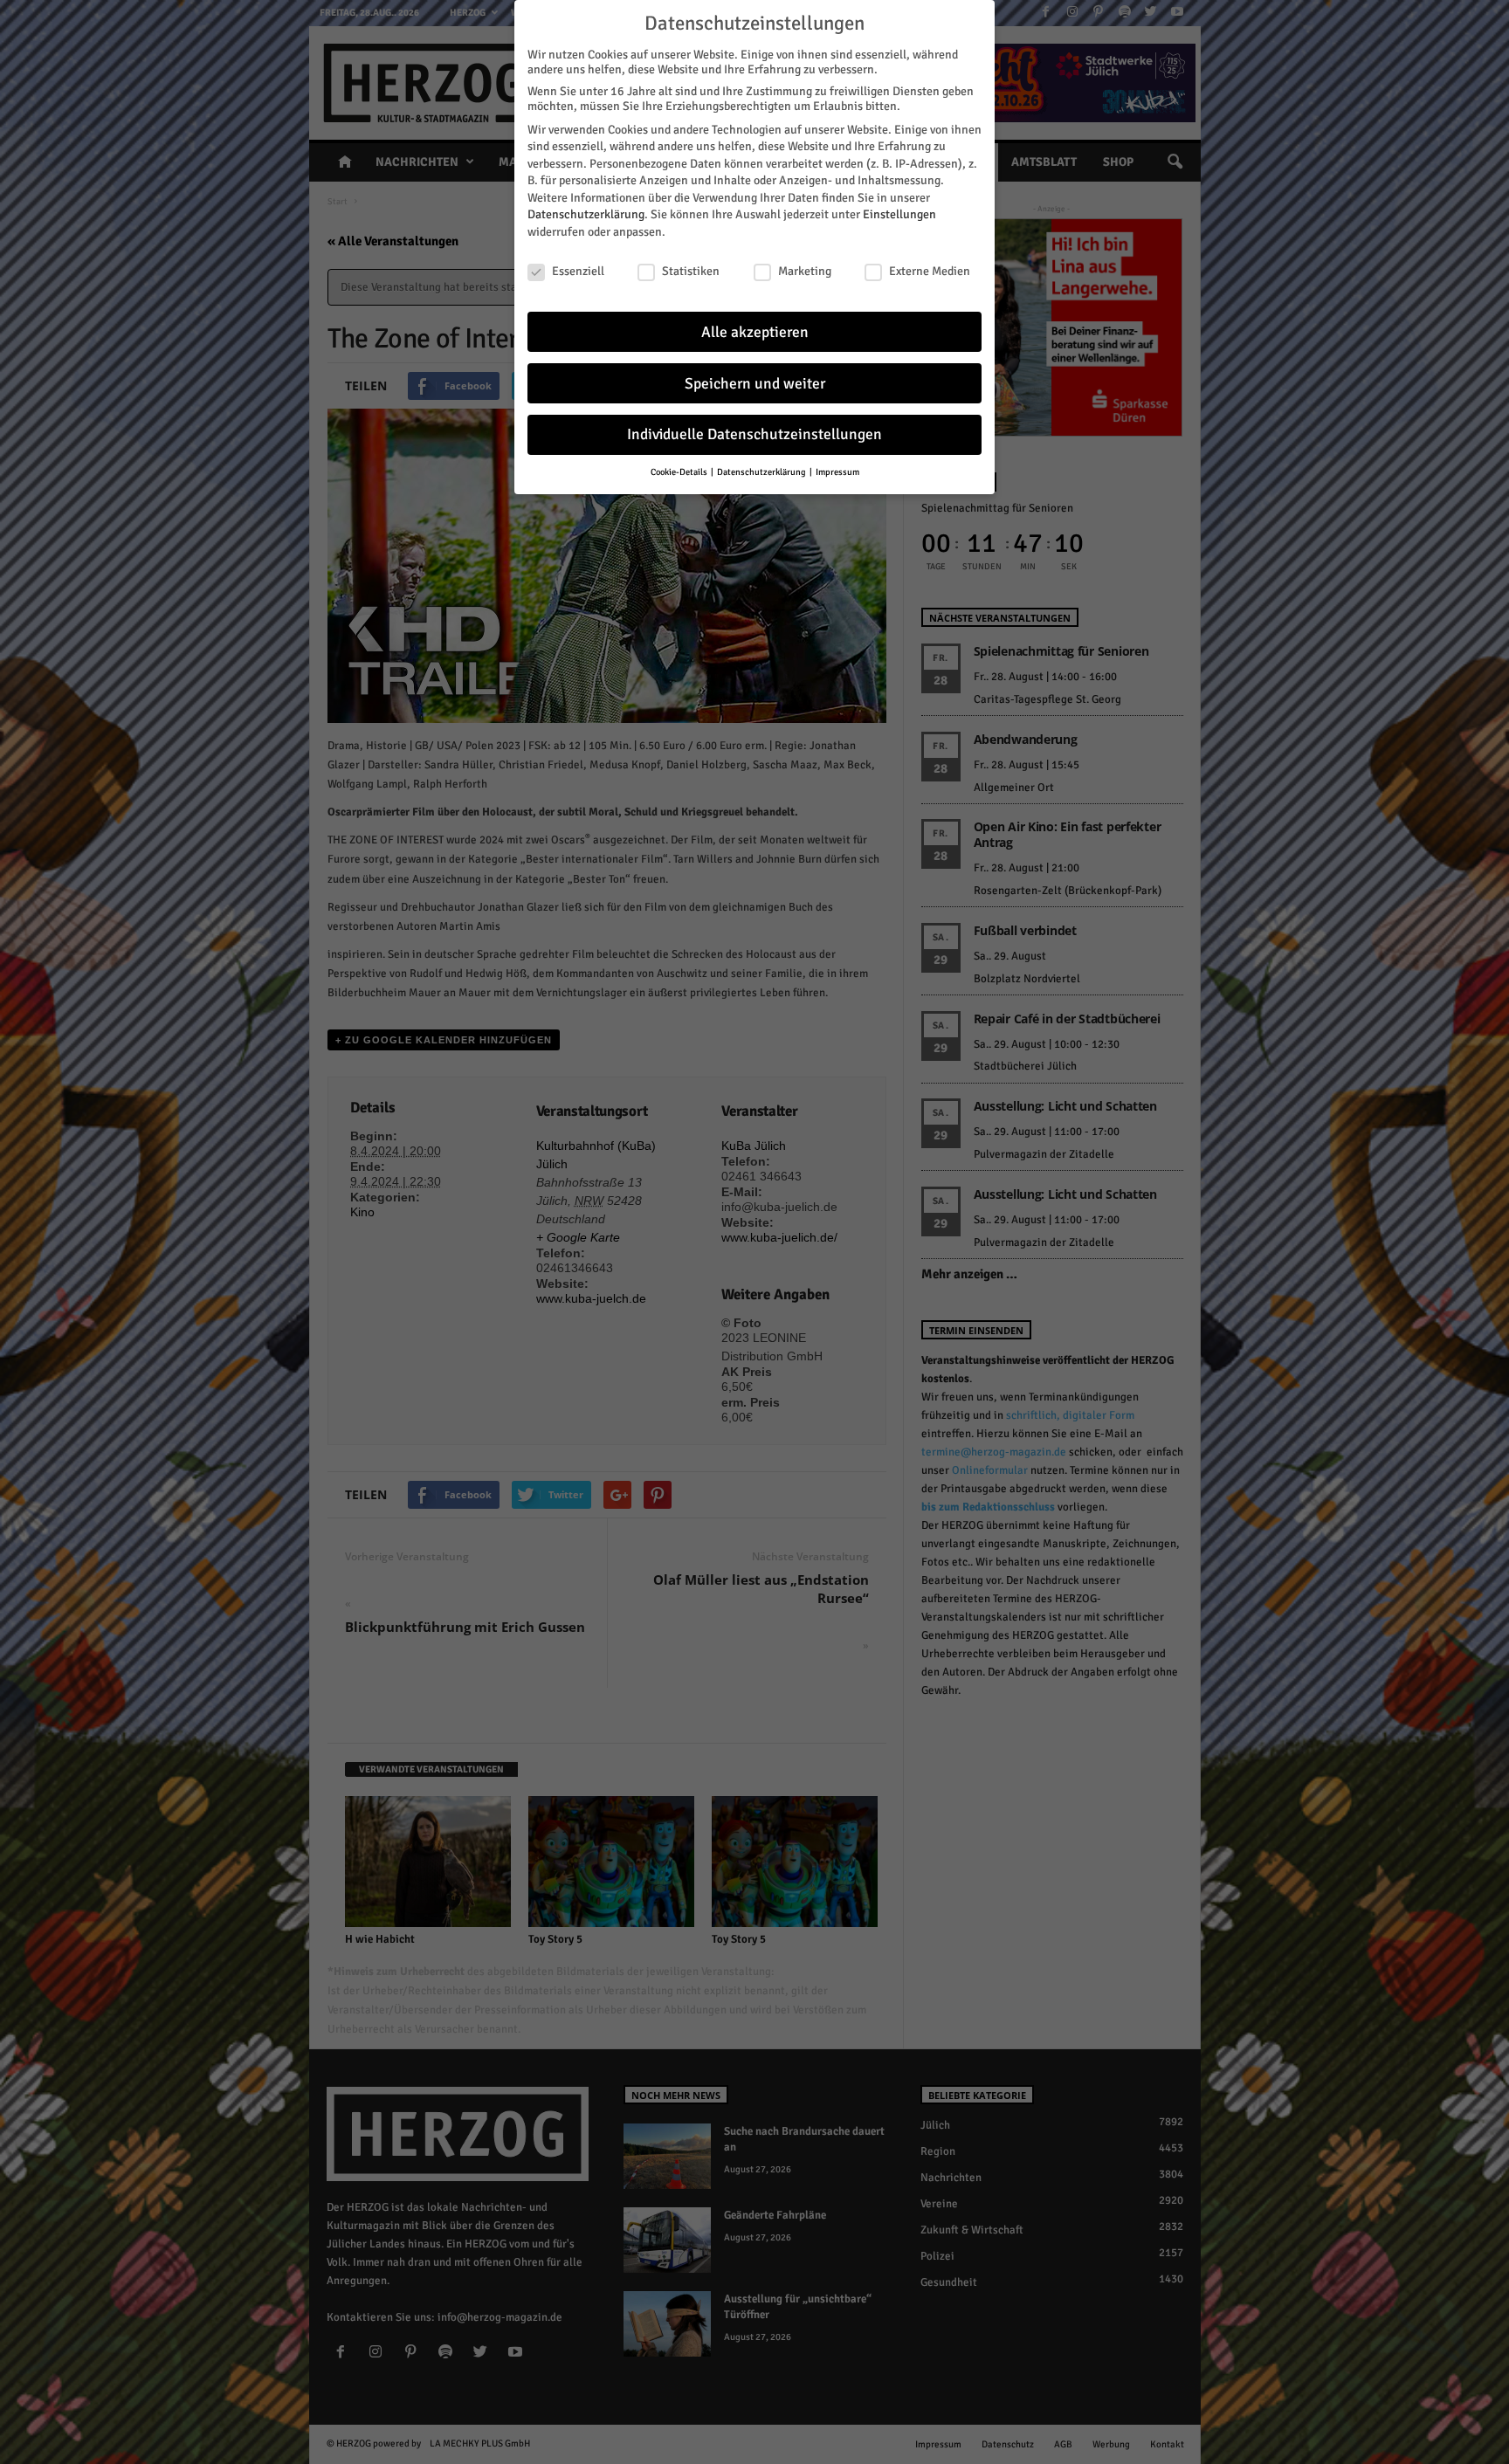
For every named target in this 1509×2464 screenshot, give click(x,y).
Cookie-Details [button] (680, 472)
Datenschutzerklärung (586, 214)
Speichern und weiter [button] (755, 384)
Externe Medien (930, 271)
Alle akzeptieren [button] (755, 332)
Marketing (805, 271)
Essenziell (578, 271)
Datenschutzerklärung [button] (762, 472)
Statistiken (691, 271)
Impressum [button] (837, 472)
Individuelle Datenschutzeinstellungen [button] (754, 434)
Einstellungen (899, 214)
